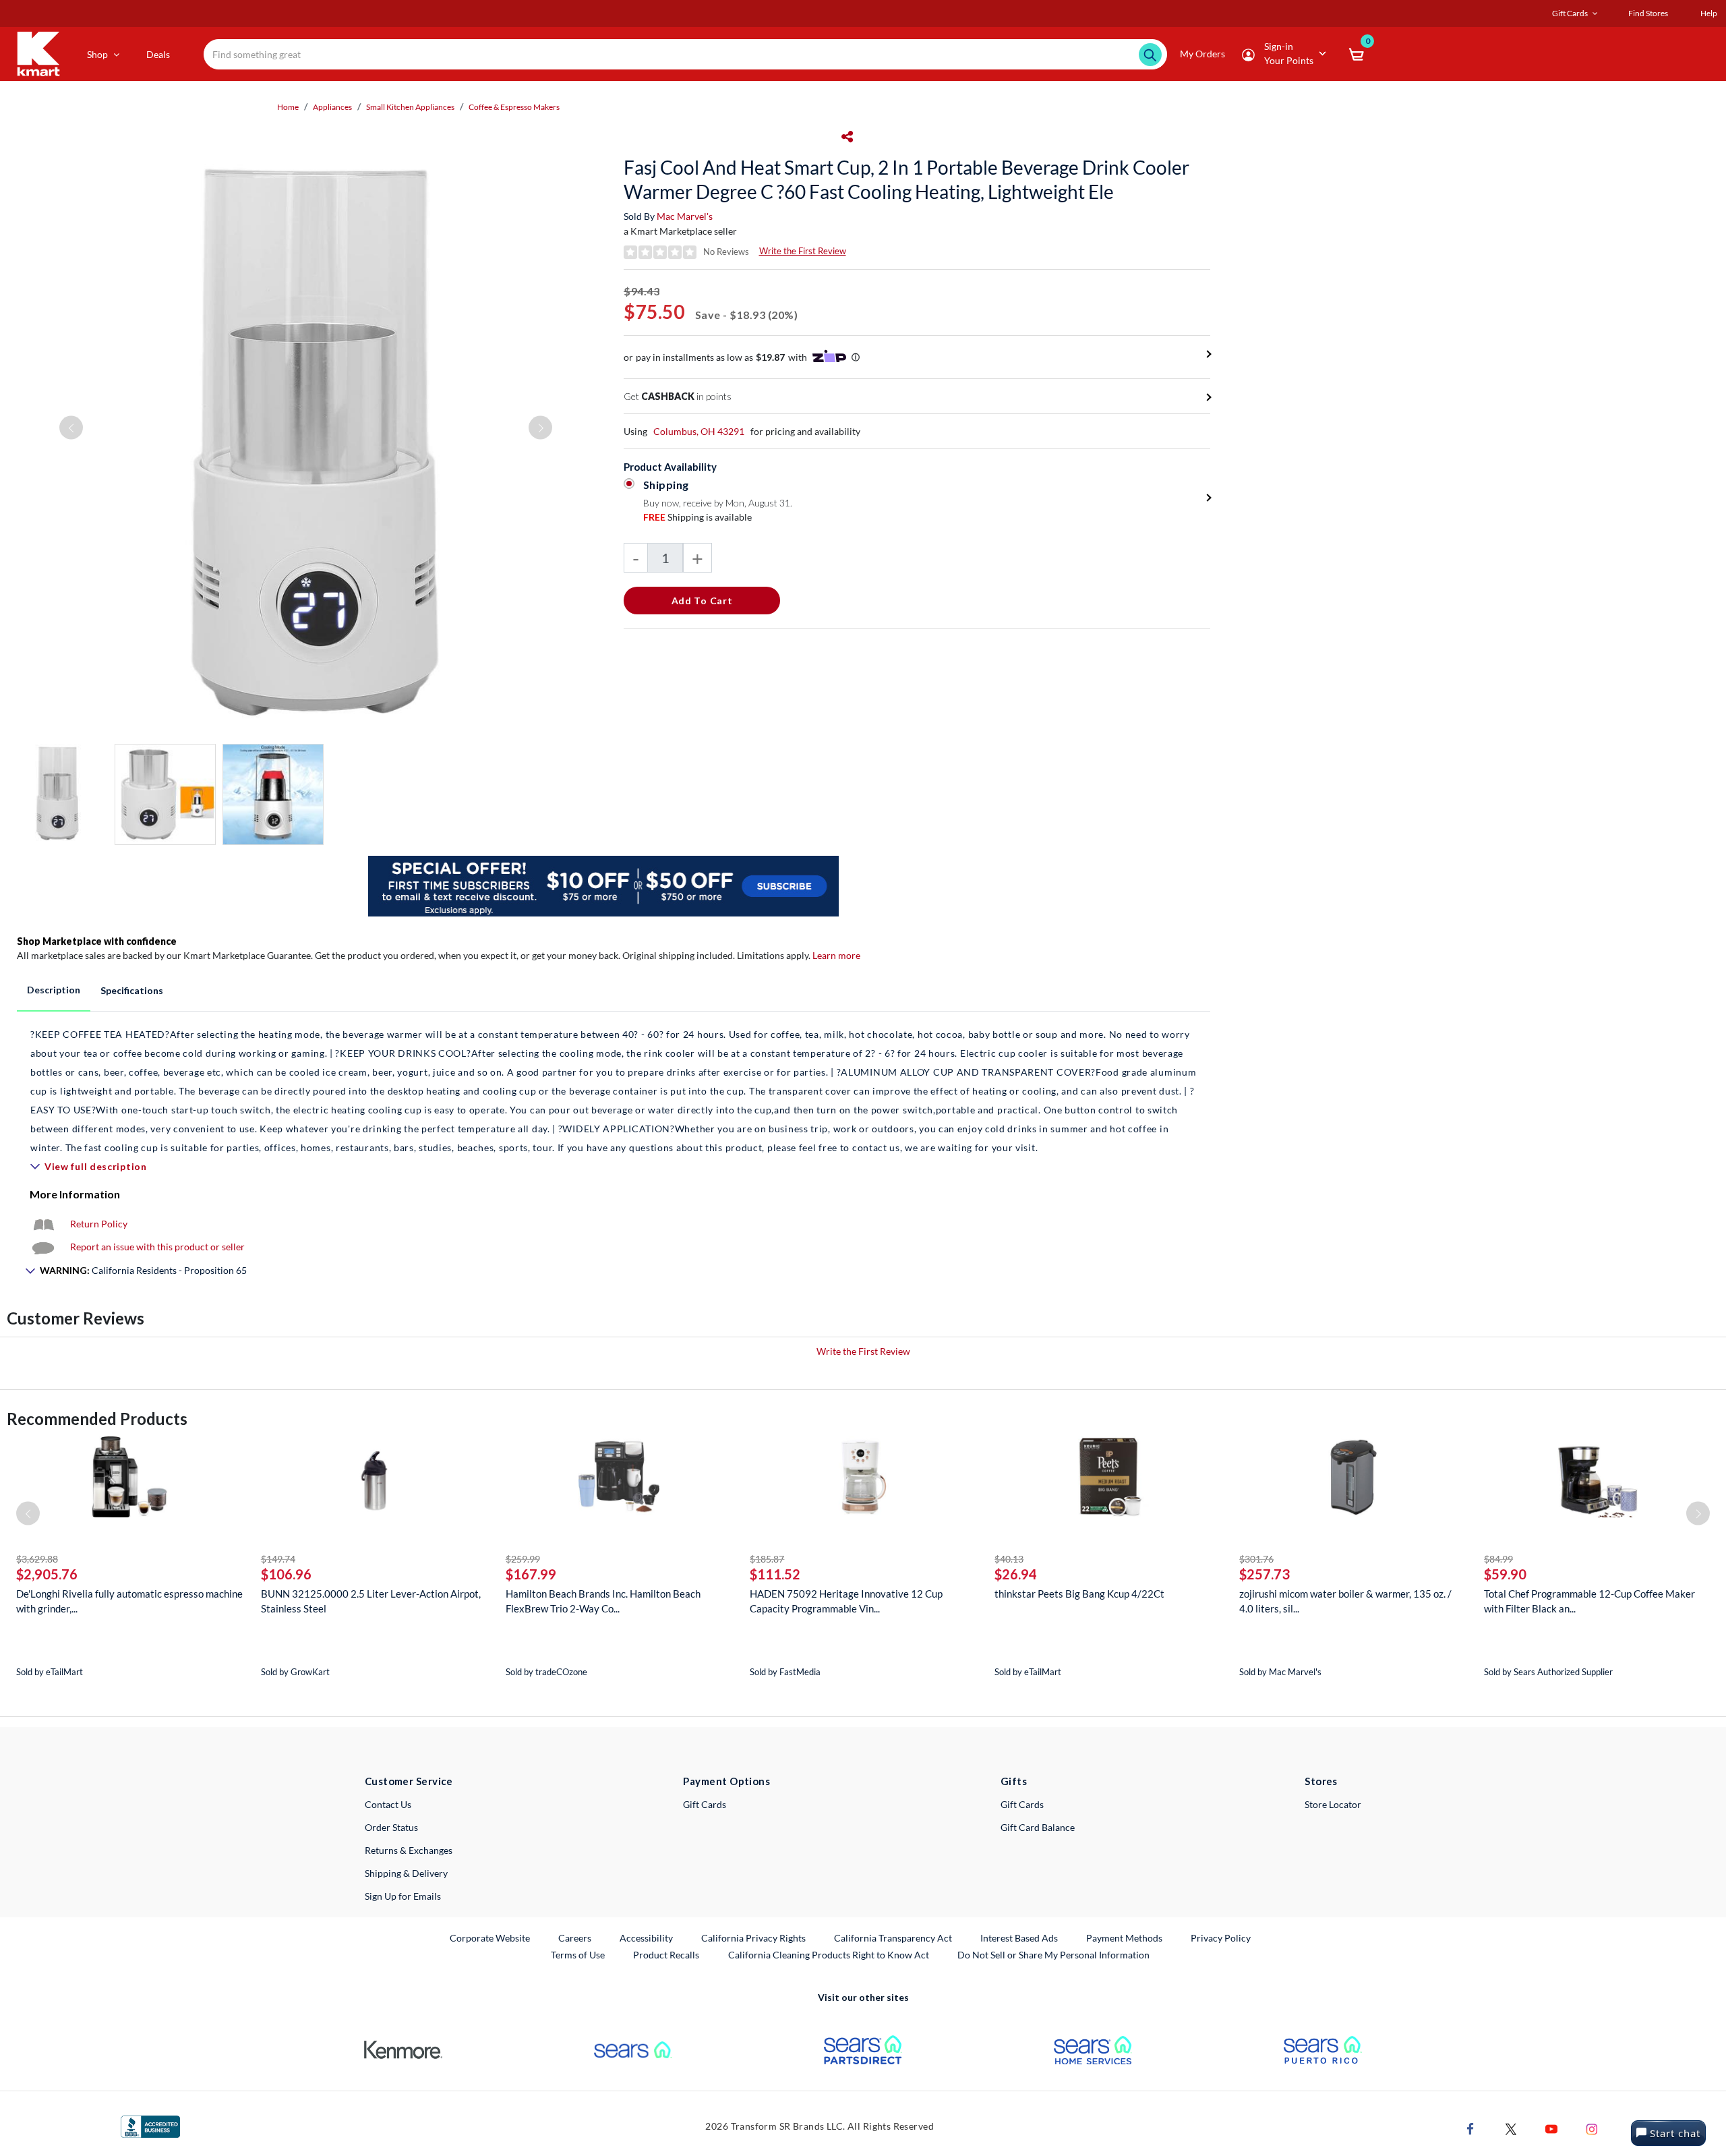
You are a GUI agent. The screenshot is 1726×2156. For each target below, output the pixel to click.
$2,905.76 (47, 1574)
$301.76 (1256, 1559)
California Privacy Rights (753, 1938)
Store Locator (1333, 1804)
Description (54, 990)
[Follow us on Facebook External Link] (1470, 2128)
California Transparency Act (893, 1938)
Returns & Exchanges (409, 1850)
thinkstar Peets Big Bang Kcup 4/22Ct (1079, 1594)
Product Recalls (667, 1954)
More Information (75, 1194)
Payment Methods (1124, 1938)
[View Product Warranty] (43, 1224)
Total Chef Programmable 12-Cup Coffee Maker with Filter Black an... (1589, 1601)
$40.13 (1009, 1559)
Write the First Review (803, 251)
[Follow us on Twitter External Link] (1511, 2128)
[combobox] (685, 54)
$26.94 (1016, 1574)
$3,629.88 (37, 1559)
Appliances (332, 107)
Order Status (391, 1827)
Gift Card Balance (1038, 1827)
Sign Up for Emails (403, 1896)
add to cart (702, 601)
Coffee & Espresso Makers (514, 107)
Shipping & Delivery (406, 1873)
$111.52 (775, 1574)
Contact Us (388, 1804)
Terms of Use (578, 1955)
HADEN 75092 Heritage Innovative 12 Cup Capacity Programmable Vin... (846, 1601)
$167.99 (531, 1574)
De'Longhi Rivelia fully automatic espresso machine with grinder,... (129, 1601)
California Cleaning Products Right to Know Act (829, 1955)
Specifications (132, 990)
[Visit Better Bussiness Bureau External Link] (150, 2125)
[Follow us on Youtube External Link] (1551, 2128)
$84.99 (1498, 1559)
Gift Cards (705, 1804)
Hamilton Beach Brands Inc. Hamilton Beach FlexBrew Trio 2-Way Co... (603, 1601)
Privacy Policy (1221, 1938)
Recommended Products (97, 1419)
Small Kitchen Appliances (410, 107)
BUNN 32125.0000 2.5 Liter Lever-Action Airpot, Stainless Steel (371, 1601)
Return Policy (99, 1224)
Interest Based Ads (1019, 1938)
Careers (575, 1938)
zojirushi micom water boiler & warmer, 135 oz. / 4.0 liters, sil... (1345, 1601)
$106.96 (286, 1574)
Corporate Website (490, 1938)
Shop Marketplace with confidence (97, 941)
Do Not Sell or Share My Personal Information (1053, 1955)
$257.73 (1264, 1574)
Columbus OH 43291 (699, 431)
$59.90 (1505, 1574)
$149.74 (278, 1559)
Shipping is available (697, 517)
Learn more (836, 955)
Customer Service (409, 1781)
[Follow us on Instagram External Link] (1592, 2128)
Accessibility (646, 1938)
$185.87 (767, 1559)
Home (288, 107)
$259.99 (523, 1559)
